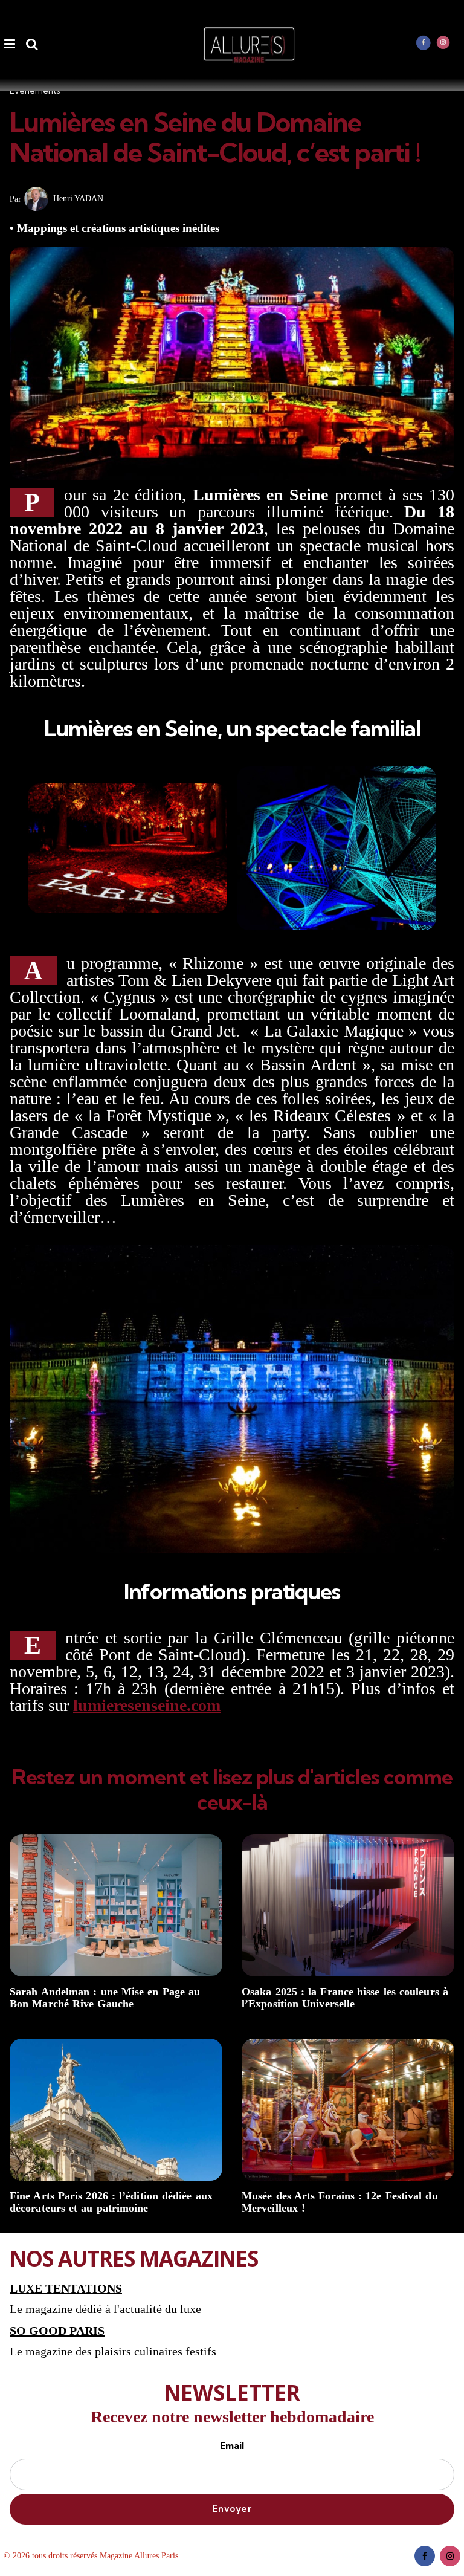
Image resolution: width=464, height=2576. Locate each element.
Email (232, 2445)
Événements (35, 91)
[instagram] (443, 42)
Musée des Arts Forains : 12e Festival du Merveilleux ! (340, 2202)
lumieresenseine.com (147, 1705)
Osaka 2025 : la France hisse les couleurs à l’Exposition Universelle (345, 1998)
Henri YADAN (78, 199)
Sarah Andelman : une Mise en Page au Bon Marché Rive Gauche (105, 1998)
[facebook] (424, 42)
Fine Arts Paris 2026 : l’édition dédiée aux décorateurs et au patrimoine (111, 2202)
